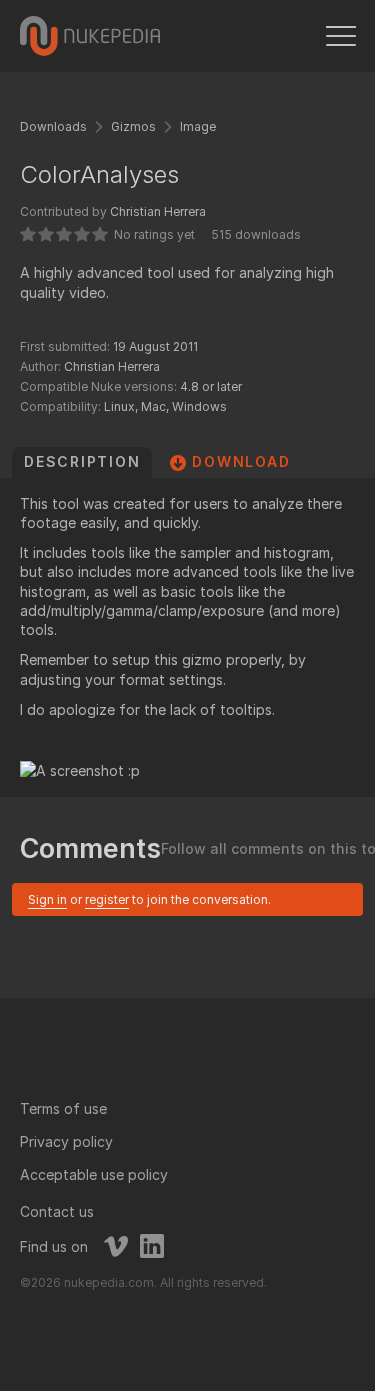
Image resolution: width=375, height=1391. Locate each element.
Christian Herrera (158, 211)
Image (198, 126)
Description (82, 461)
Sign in (47, 899)
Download (241, 461)
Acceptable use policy (94, 1174)
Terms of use (63, 1108)
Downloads (53, 126)
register (107, 899)
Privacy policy (66, 1141)
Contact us (57, 1211)
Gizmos (133, 126)
